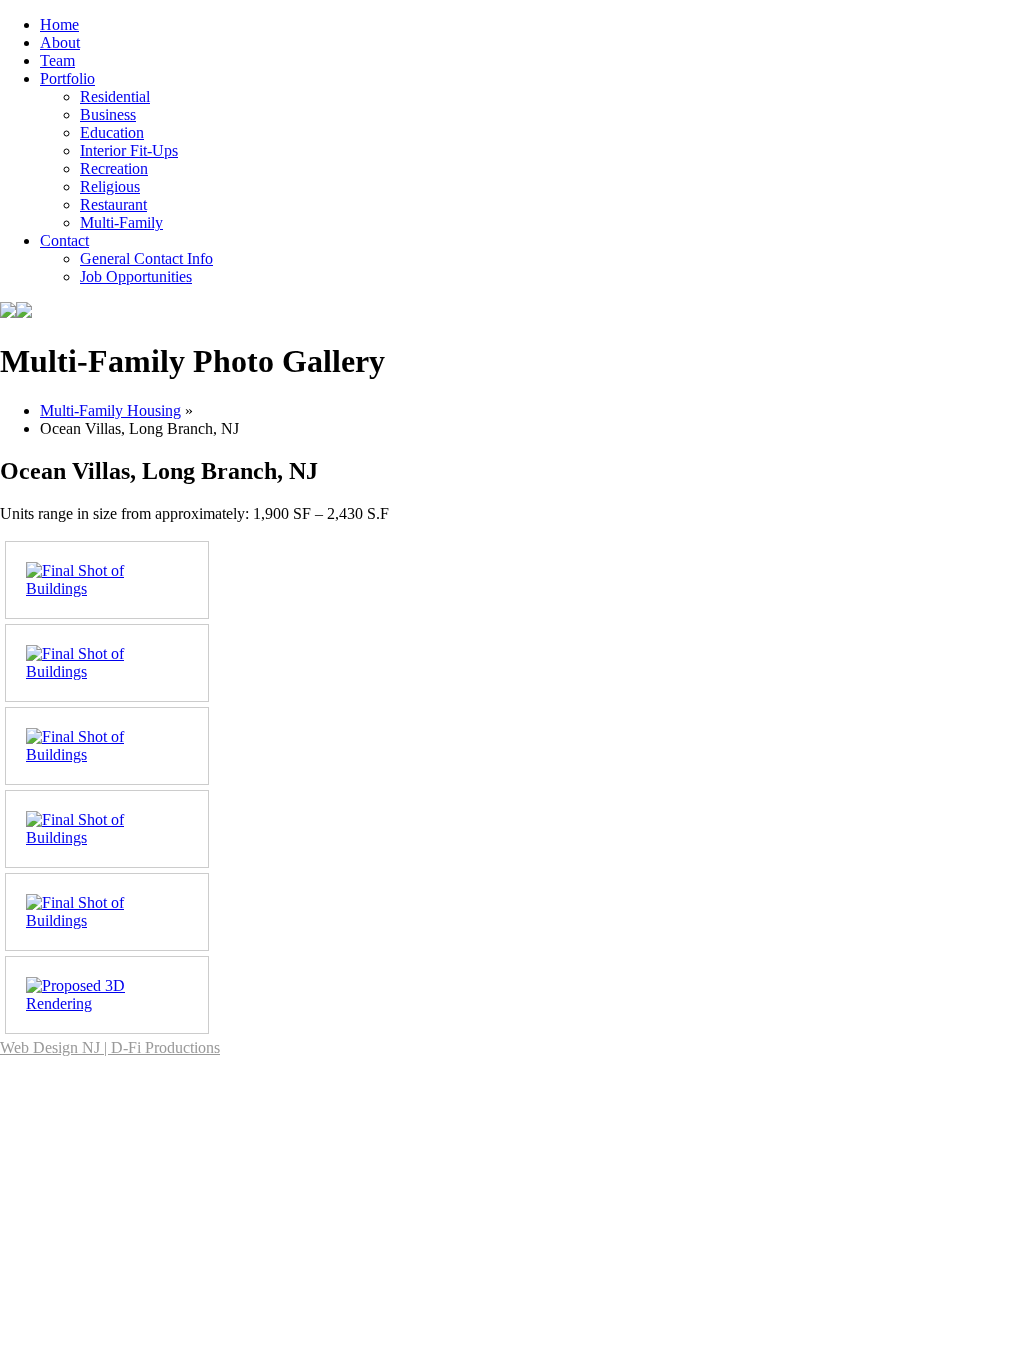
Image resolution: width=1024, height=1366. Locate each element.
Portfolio (67, 78)
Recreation (114, 168)
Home (59, 24)
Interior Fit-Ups (129, 150)
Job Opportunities (136, 276)
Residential (115, 96)
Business (108, 114)
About (60, 42)
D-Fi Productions (165, 1047)
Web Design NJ (50, 1047)
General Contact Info (146, 258)
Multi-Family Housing (110, 410)
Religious (110, 186)
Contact (64, 240)
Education (112, 132)
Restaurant (113, 204)
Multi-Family (121, 222)
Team (57, 60)
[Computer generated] (86, 1003)
